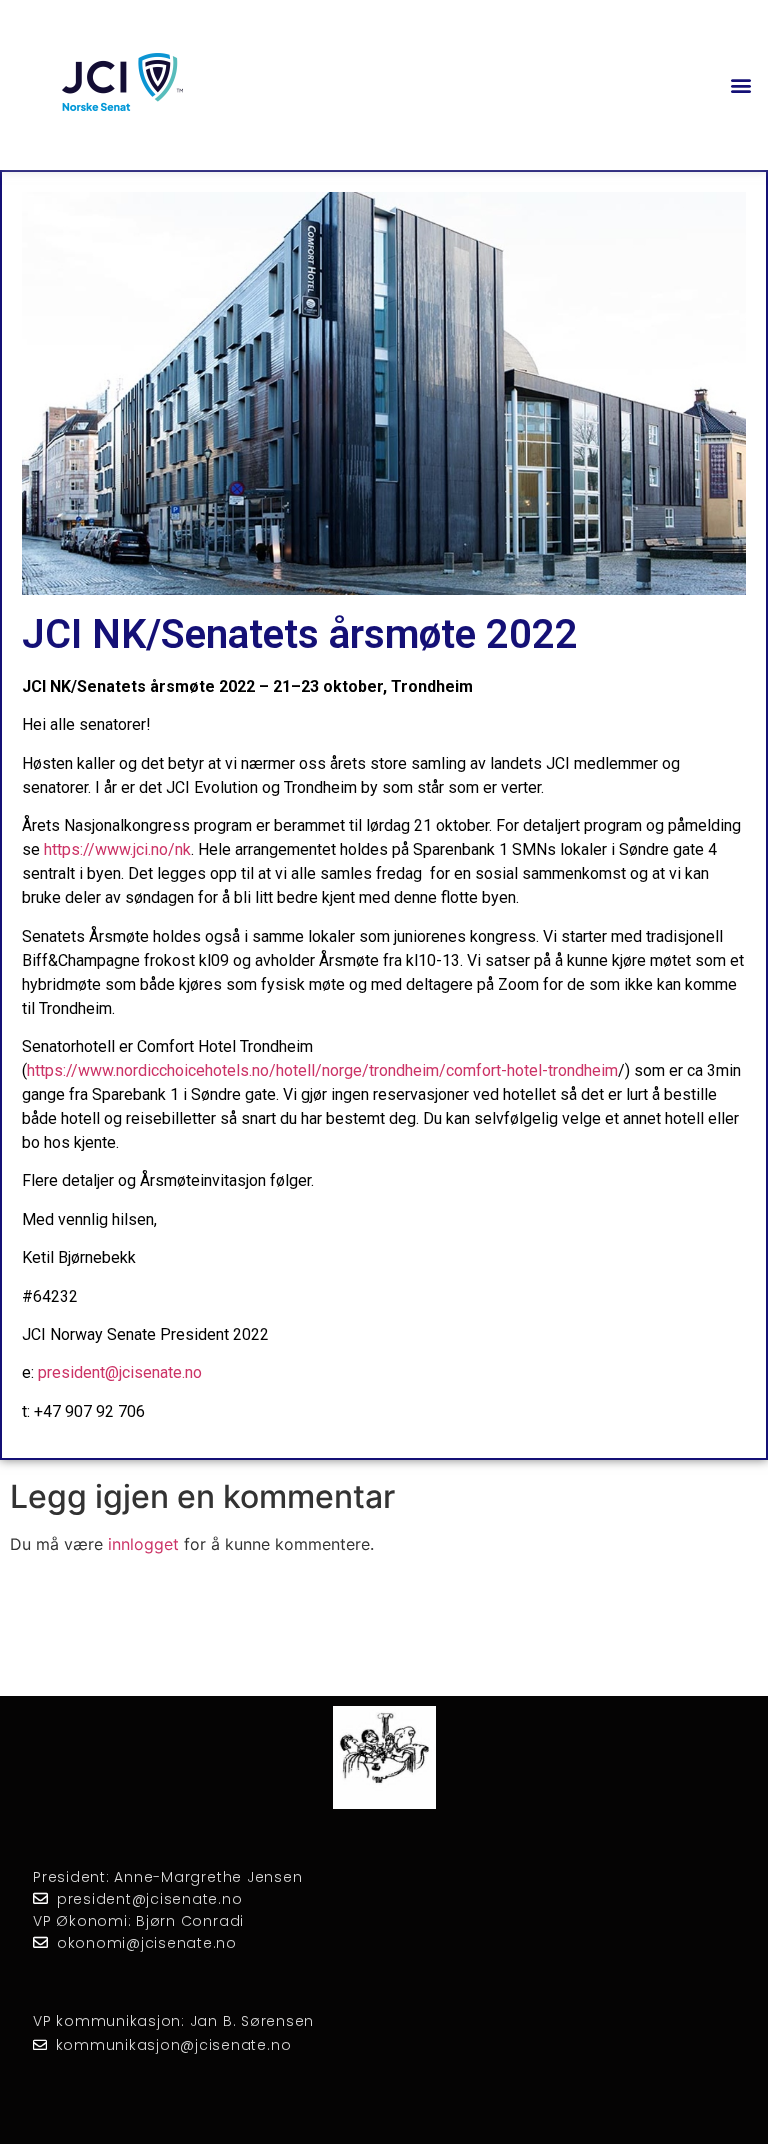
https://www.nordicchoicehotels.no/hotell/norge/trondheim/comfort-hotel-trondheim (322, 1070)
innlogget (143, 1544)
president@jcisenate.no (120, 1372)
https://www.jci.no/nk (117, 849)
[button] (741, 85)
